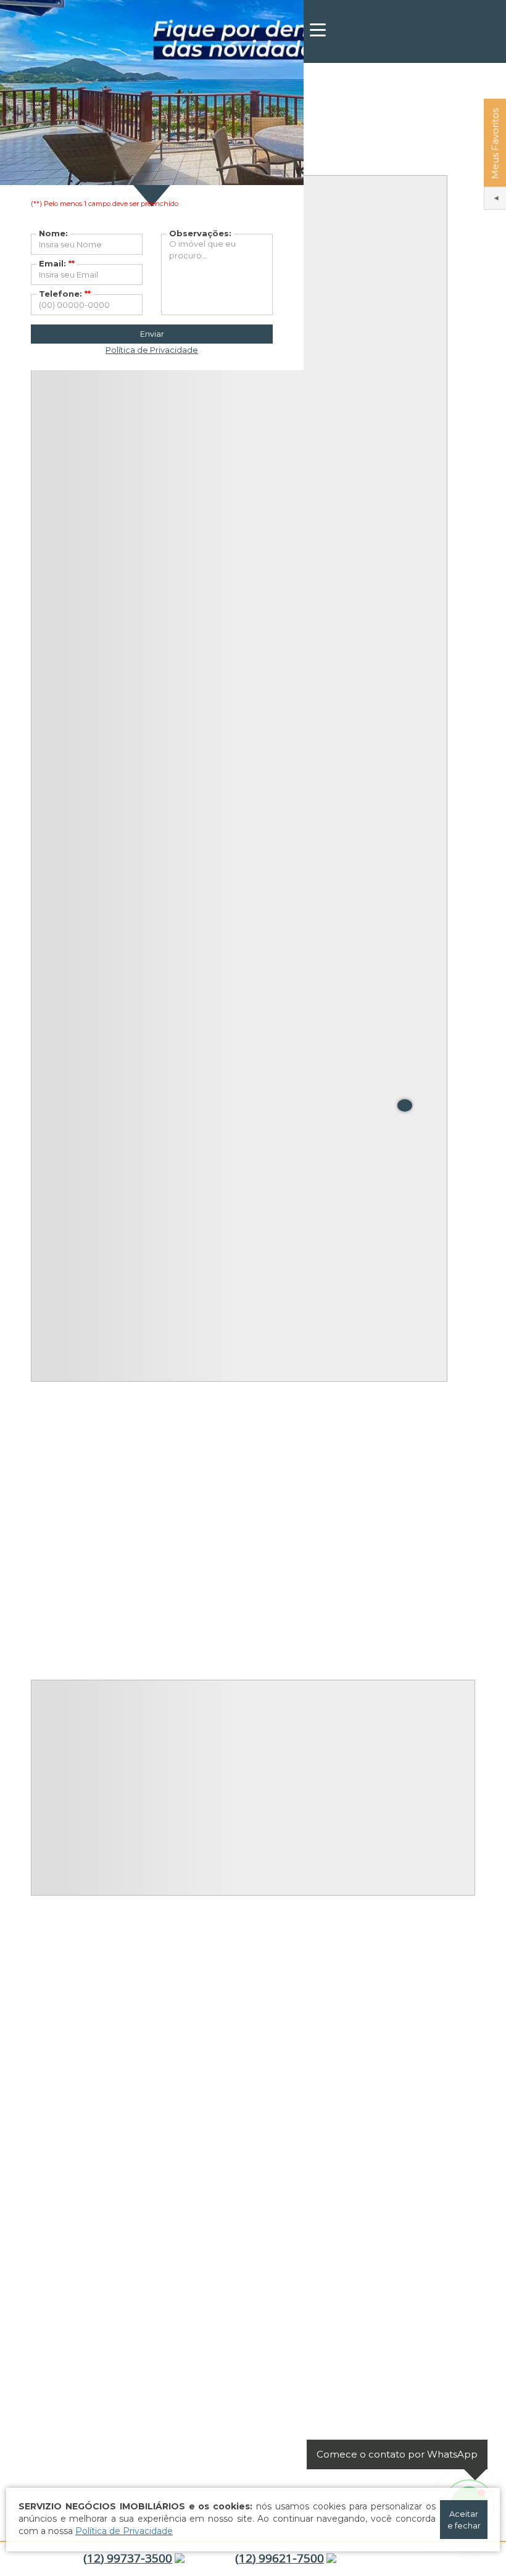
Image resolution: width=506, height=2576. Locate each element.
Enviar (152, 334)
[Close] (405, 1105)
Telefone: (65, 294)
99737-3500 (128, 2558)
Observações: (200, 233)
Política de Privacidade (124, 2531)
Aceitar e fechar (464, 2520)
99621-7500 (280, 2558)
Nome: (53, 233)
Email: (57, 263)
